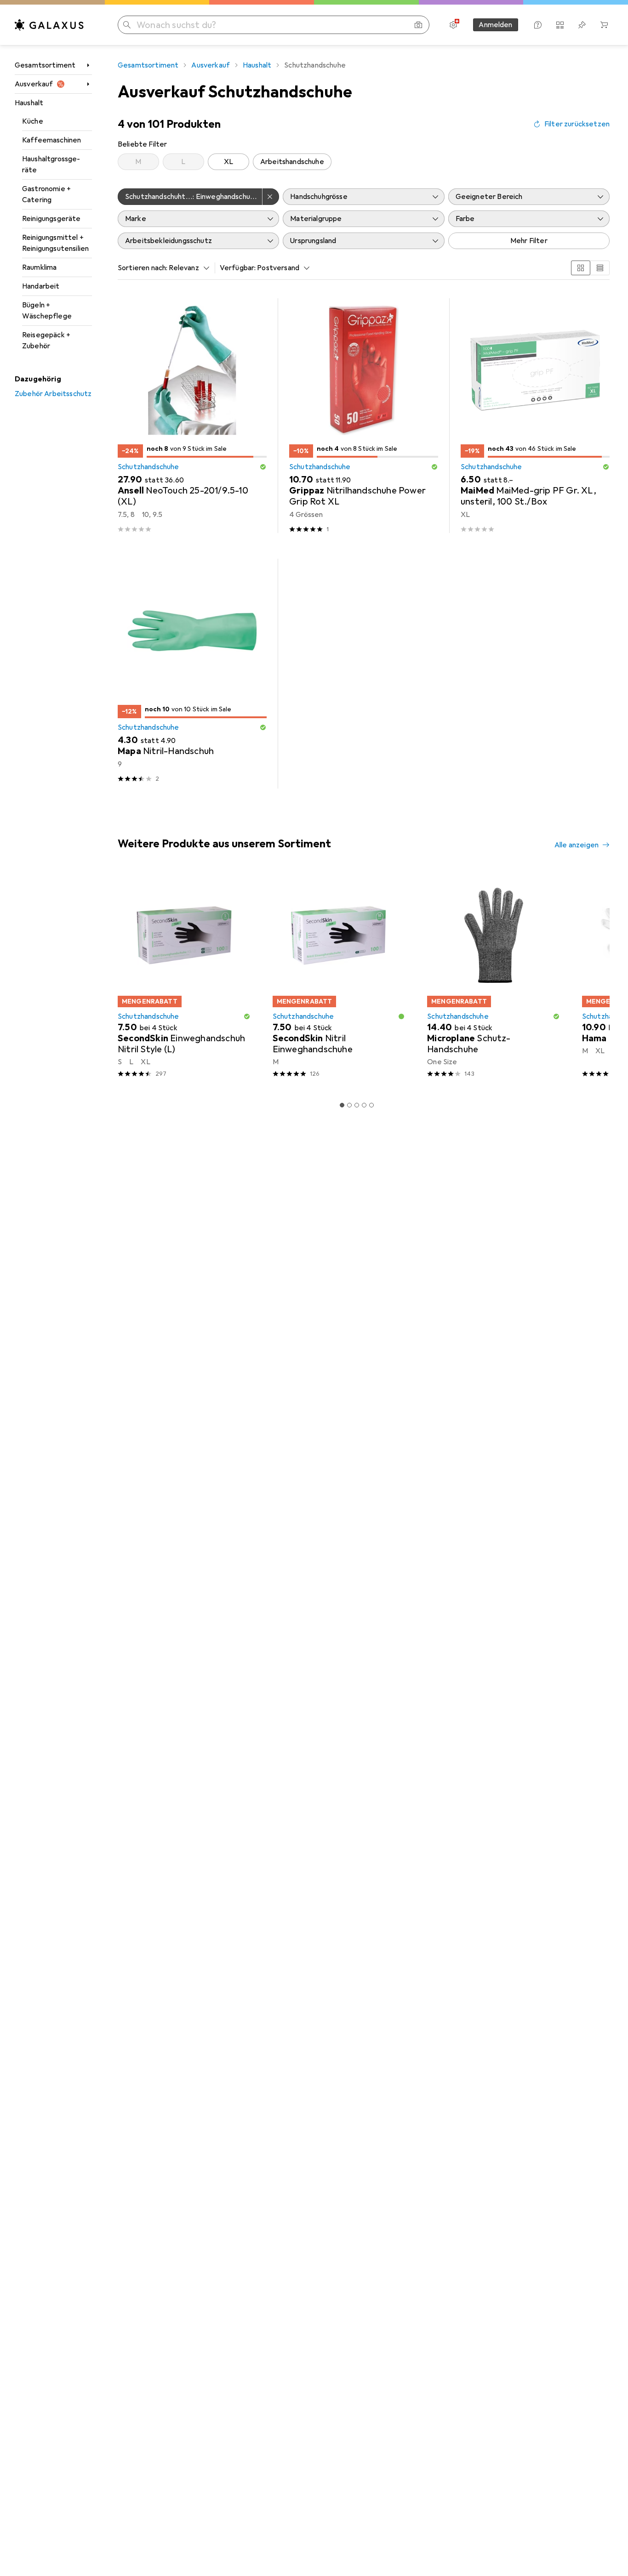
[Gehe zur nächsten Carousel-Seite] (593, 979)
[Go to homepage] (49, 25)
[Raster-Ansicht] (581, 268)
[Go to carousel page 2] (349, 1105)
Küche (33, 121)
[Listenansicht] (600, 268)
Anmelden (495, 25)
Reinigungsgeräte (51, 219)
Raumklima (39, 267)
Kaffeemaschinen (51, 140)
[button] (263, 467)
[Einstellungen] (453, 25)
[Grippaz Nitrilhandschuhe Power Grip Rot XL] (364, 416)
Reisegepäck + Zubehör (46, 340)
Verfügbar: (238, 268)
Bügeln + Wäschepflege (47, 311)
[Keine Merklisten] (582, 25)
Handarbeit (41, 286)
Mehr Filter (529, 241)
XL (228, 162)
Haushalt (29, 103)
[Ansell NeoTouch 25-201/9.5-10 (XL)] (192, 416)
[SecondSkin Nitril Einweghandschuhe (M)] (339, 979)
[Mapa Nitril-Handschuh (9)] (192, 674)
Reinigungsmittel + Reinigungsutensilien (55, 243)
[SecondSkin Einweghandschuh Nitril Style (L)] (184, 979)
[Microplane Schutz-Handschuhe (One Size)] (494, 979)
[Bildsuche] (418, 25)
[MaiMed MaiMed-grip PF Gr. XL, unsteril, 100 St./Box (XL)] (535, 416)
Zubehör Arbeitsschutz (53, 394)
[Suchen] (127, 25)
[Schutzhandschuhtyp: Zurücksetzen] (271, 197)
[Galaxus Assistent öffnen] (538, 25)
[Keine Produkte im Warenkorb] (604, 25)
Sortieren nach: (143, 268)
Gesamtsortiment (45, 65)
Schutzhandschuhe (148, 467)
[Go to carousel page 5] (371, 1105)
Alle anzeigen (577, 845)
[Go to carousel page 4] (364, 1105)
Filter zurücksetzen (577, 124)
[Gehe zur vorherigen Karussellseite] (123, 979)
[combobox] (187, 268)
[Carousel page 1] (342, 1105)
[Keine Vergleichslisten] (560, 25)
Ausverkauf (34, 84)
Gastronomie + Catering (46, 194)
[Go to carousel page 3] (357, 1105)
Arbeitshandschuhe (292, 162)
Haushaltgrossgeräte (51, 165)
